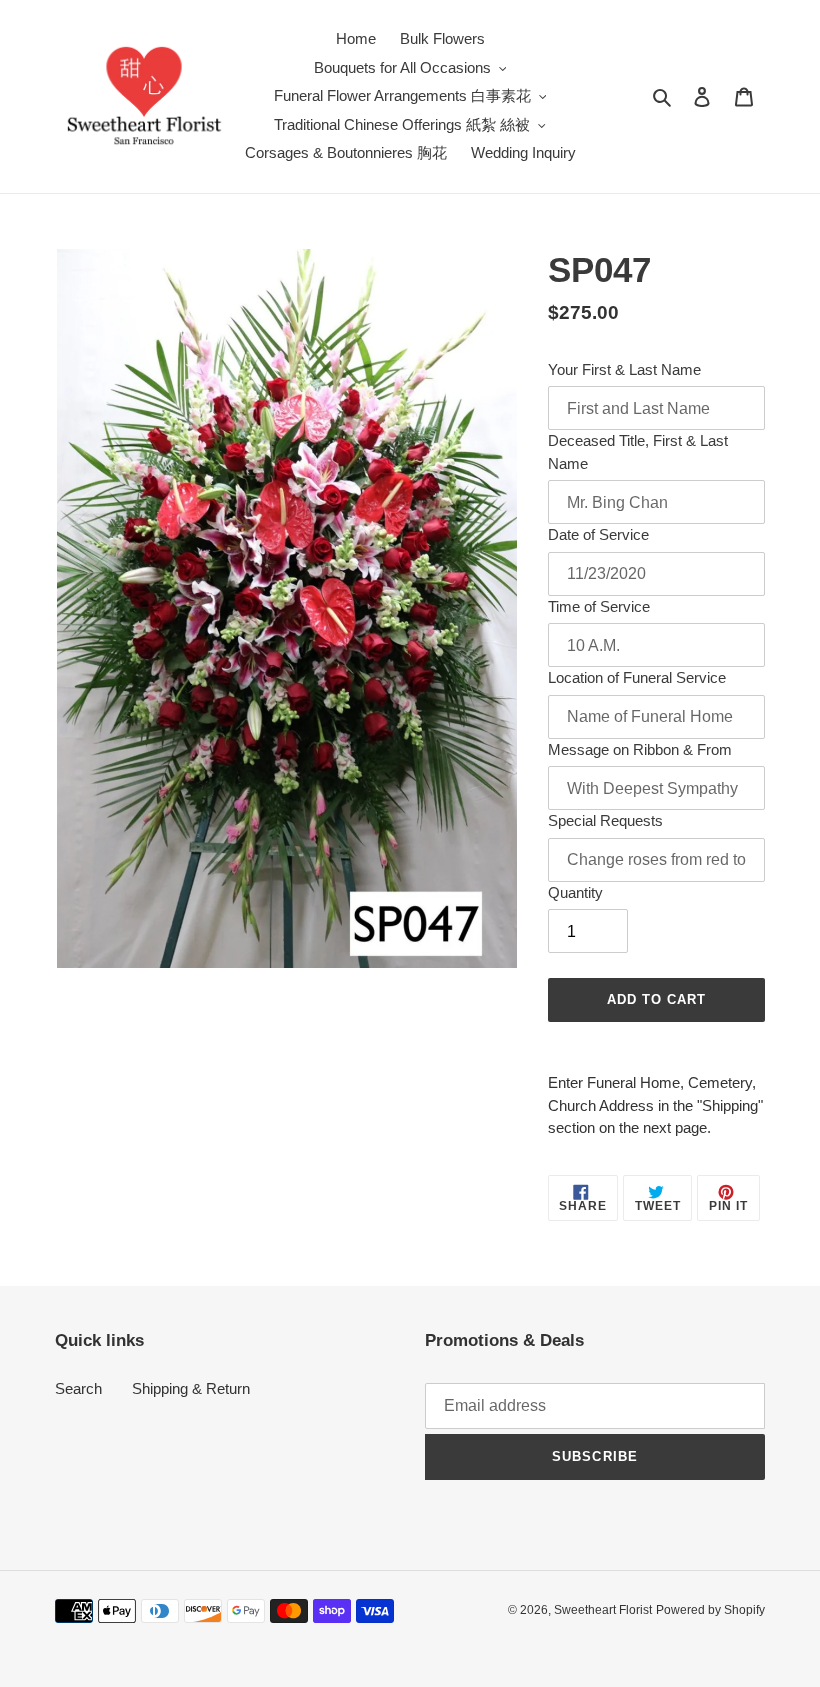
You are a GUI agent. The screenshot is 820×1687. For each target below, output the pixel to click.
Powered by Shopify (710, 1610)
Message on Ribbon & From (640, 749)
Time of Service (599, 606)
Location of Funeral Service (637, 677)
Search (78, 1388)
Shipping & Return (191, 1388)
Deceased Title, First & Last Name (638, 452)
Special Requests (605, 820)
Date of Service (598, 534)
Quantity (575, 892)
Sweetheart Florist (603, 1610)
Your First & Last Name (624, 369)
